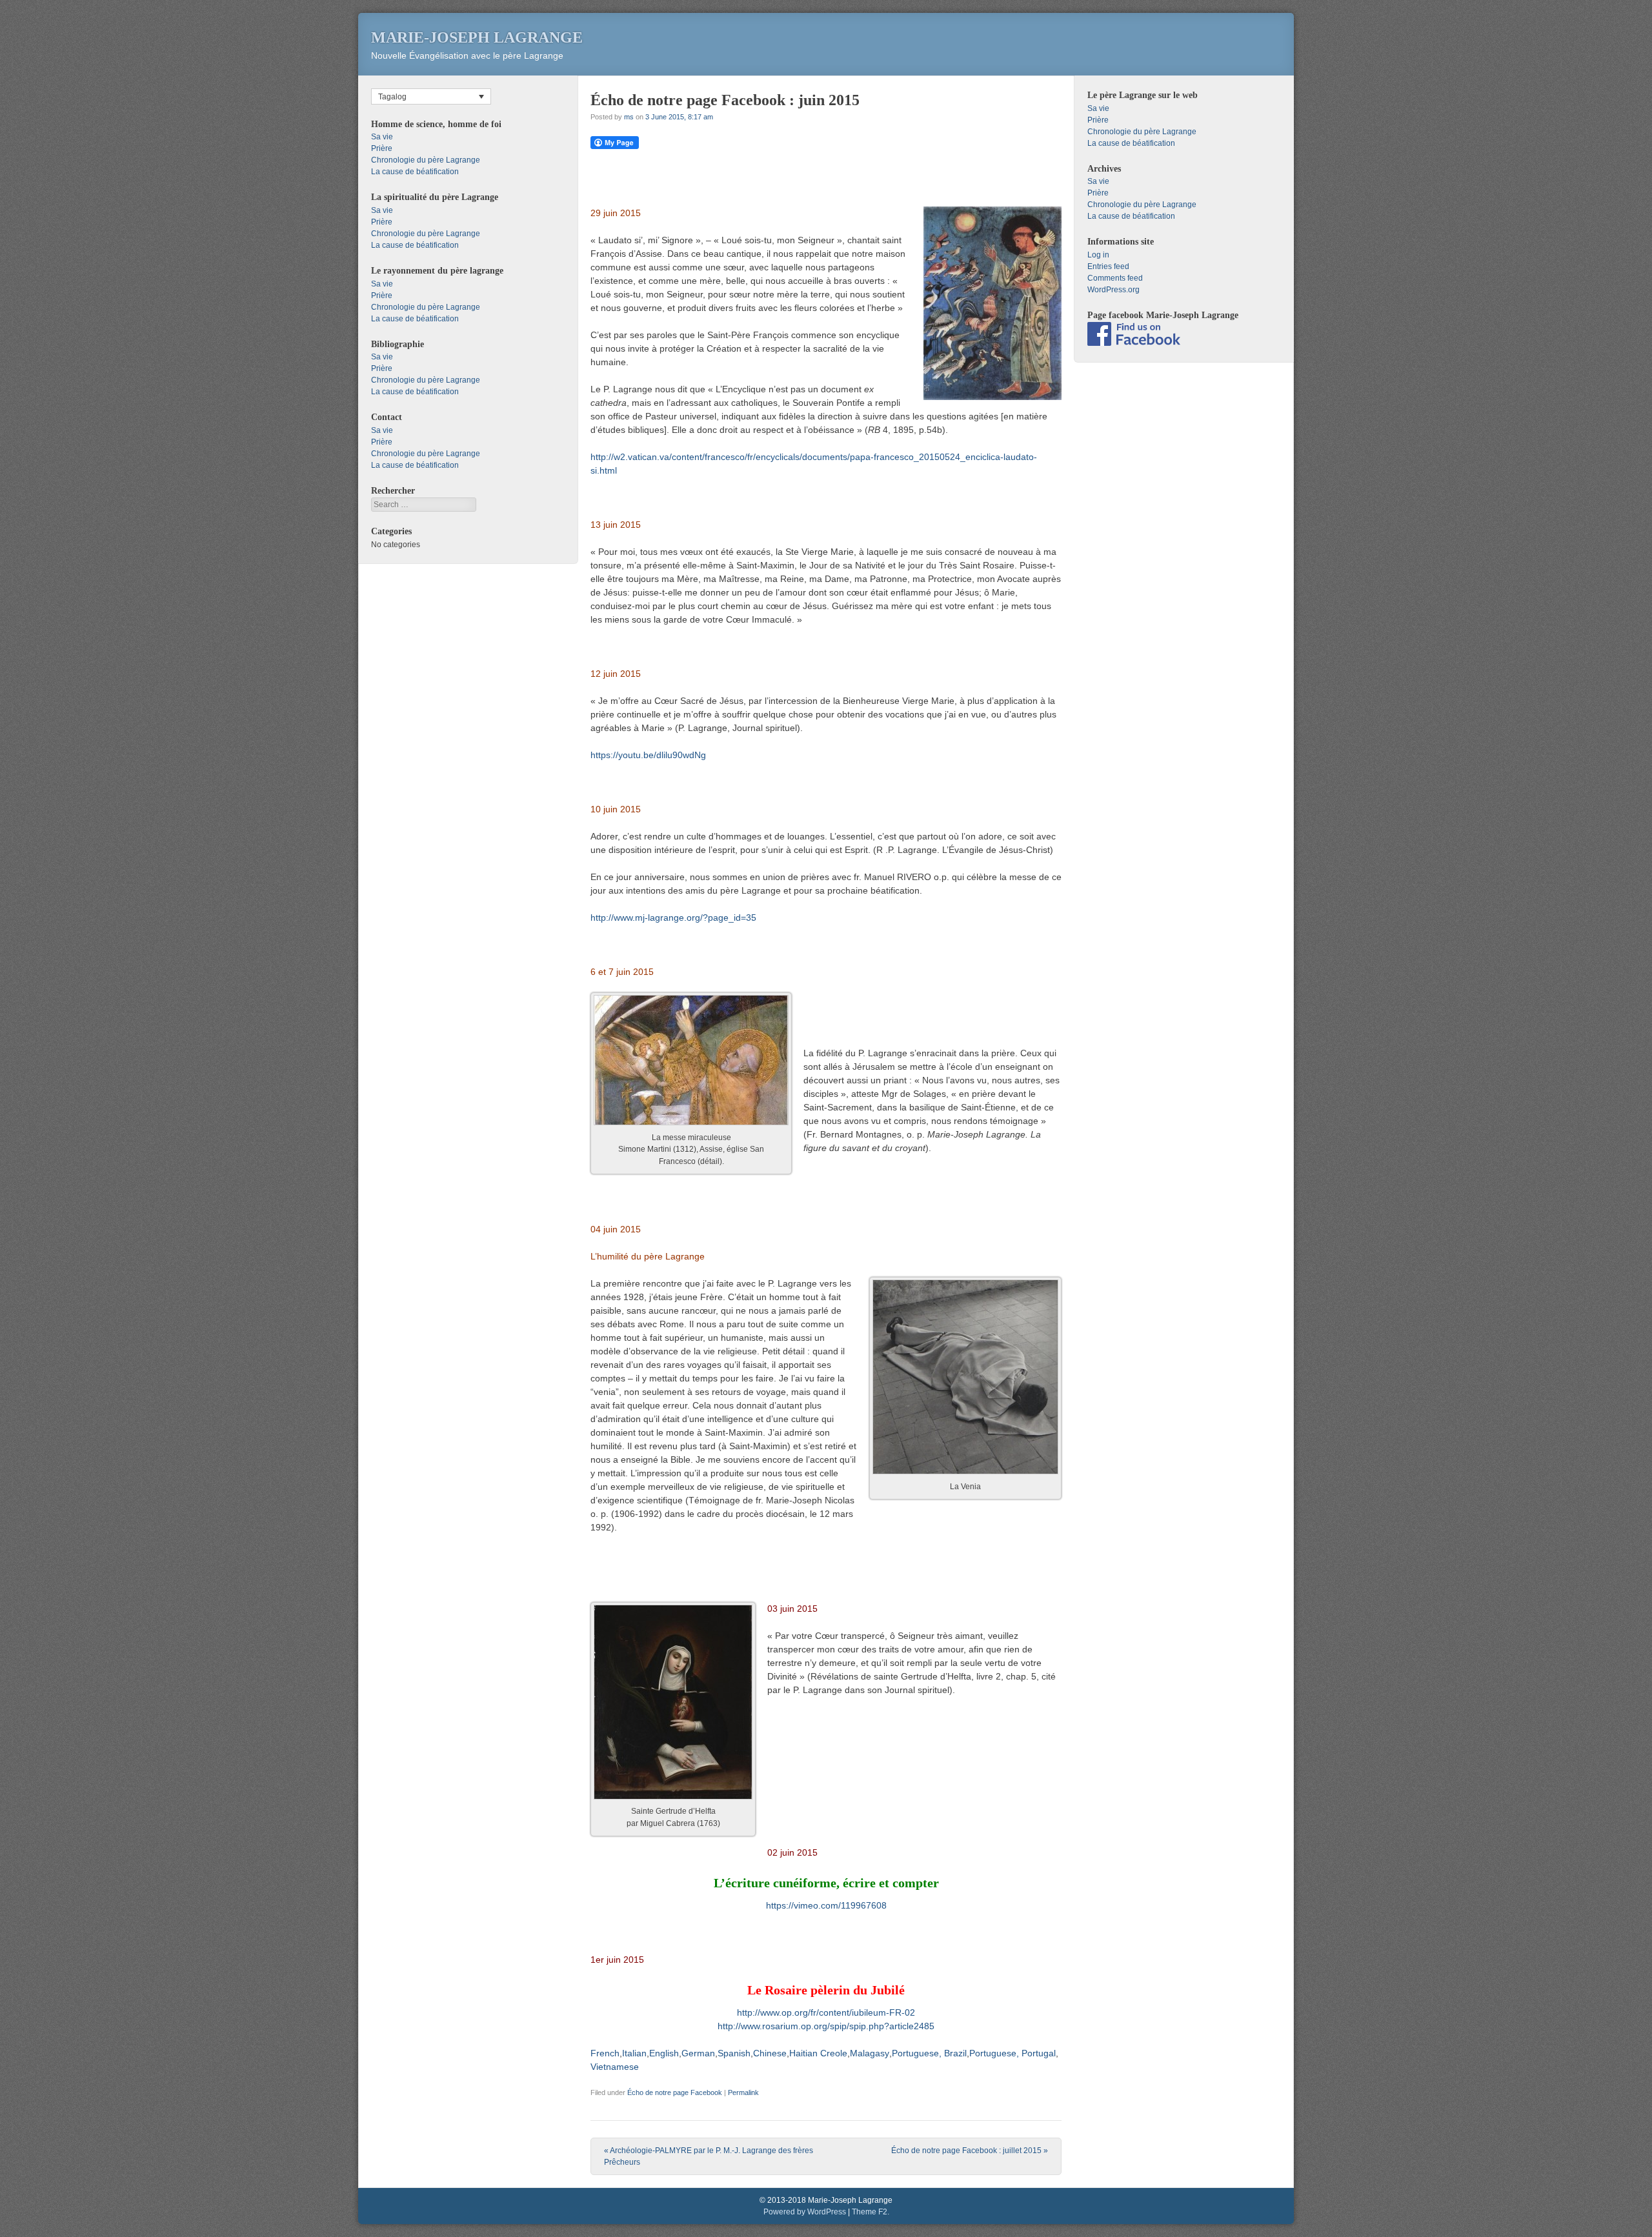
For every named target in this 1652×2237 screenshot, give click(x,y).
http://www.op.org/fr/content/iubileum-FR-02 (826, 2012)
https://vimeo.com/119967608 (826, 1905)
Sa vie (382, 137)
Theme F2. (871, 2212)
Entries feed (1108, 266)
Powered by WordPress (805, 2212)
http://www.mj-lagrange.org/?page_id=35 (673, 918)
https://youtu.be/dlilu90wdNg (648, 755)
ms (629, 117)
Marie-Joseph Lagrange (477, 37)
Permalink (743, 2092)
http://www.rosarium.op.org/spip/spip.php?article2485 (826, 2026)
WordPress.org (1113, 290)
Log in (1098, 255)
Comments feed (1115, 278)
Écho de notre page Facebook (675, 2092)
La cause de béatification (415, 172)
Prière (382, 148)
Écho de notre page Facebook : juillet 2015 (970, 2151)
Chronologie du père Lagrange (426, 160)
